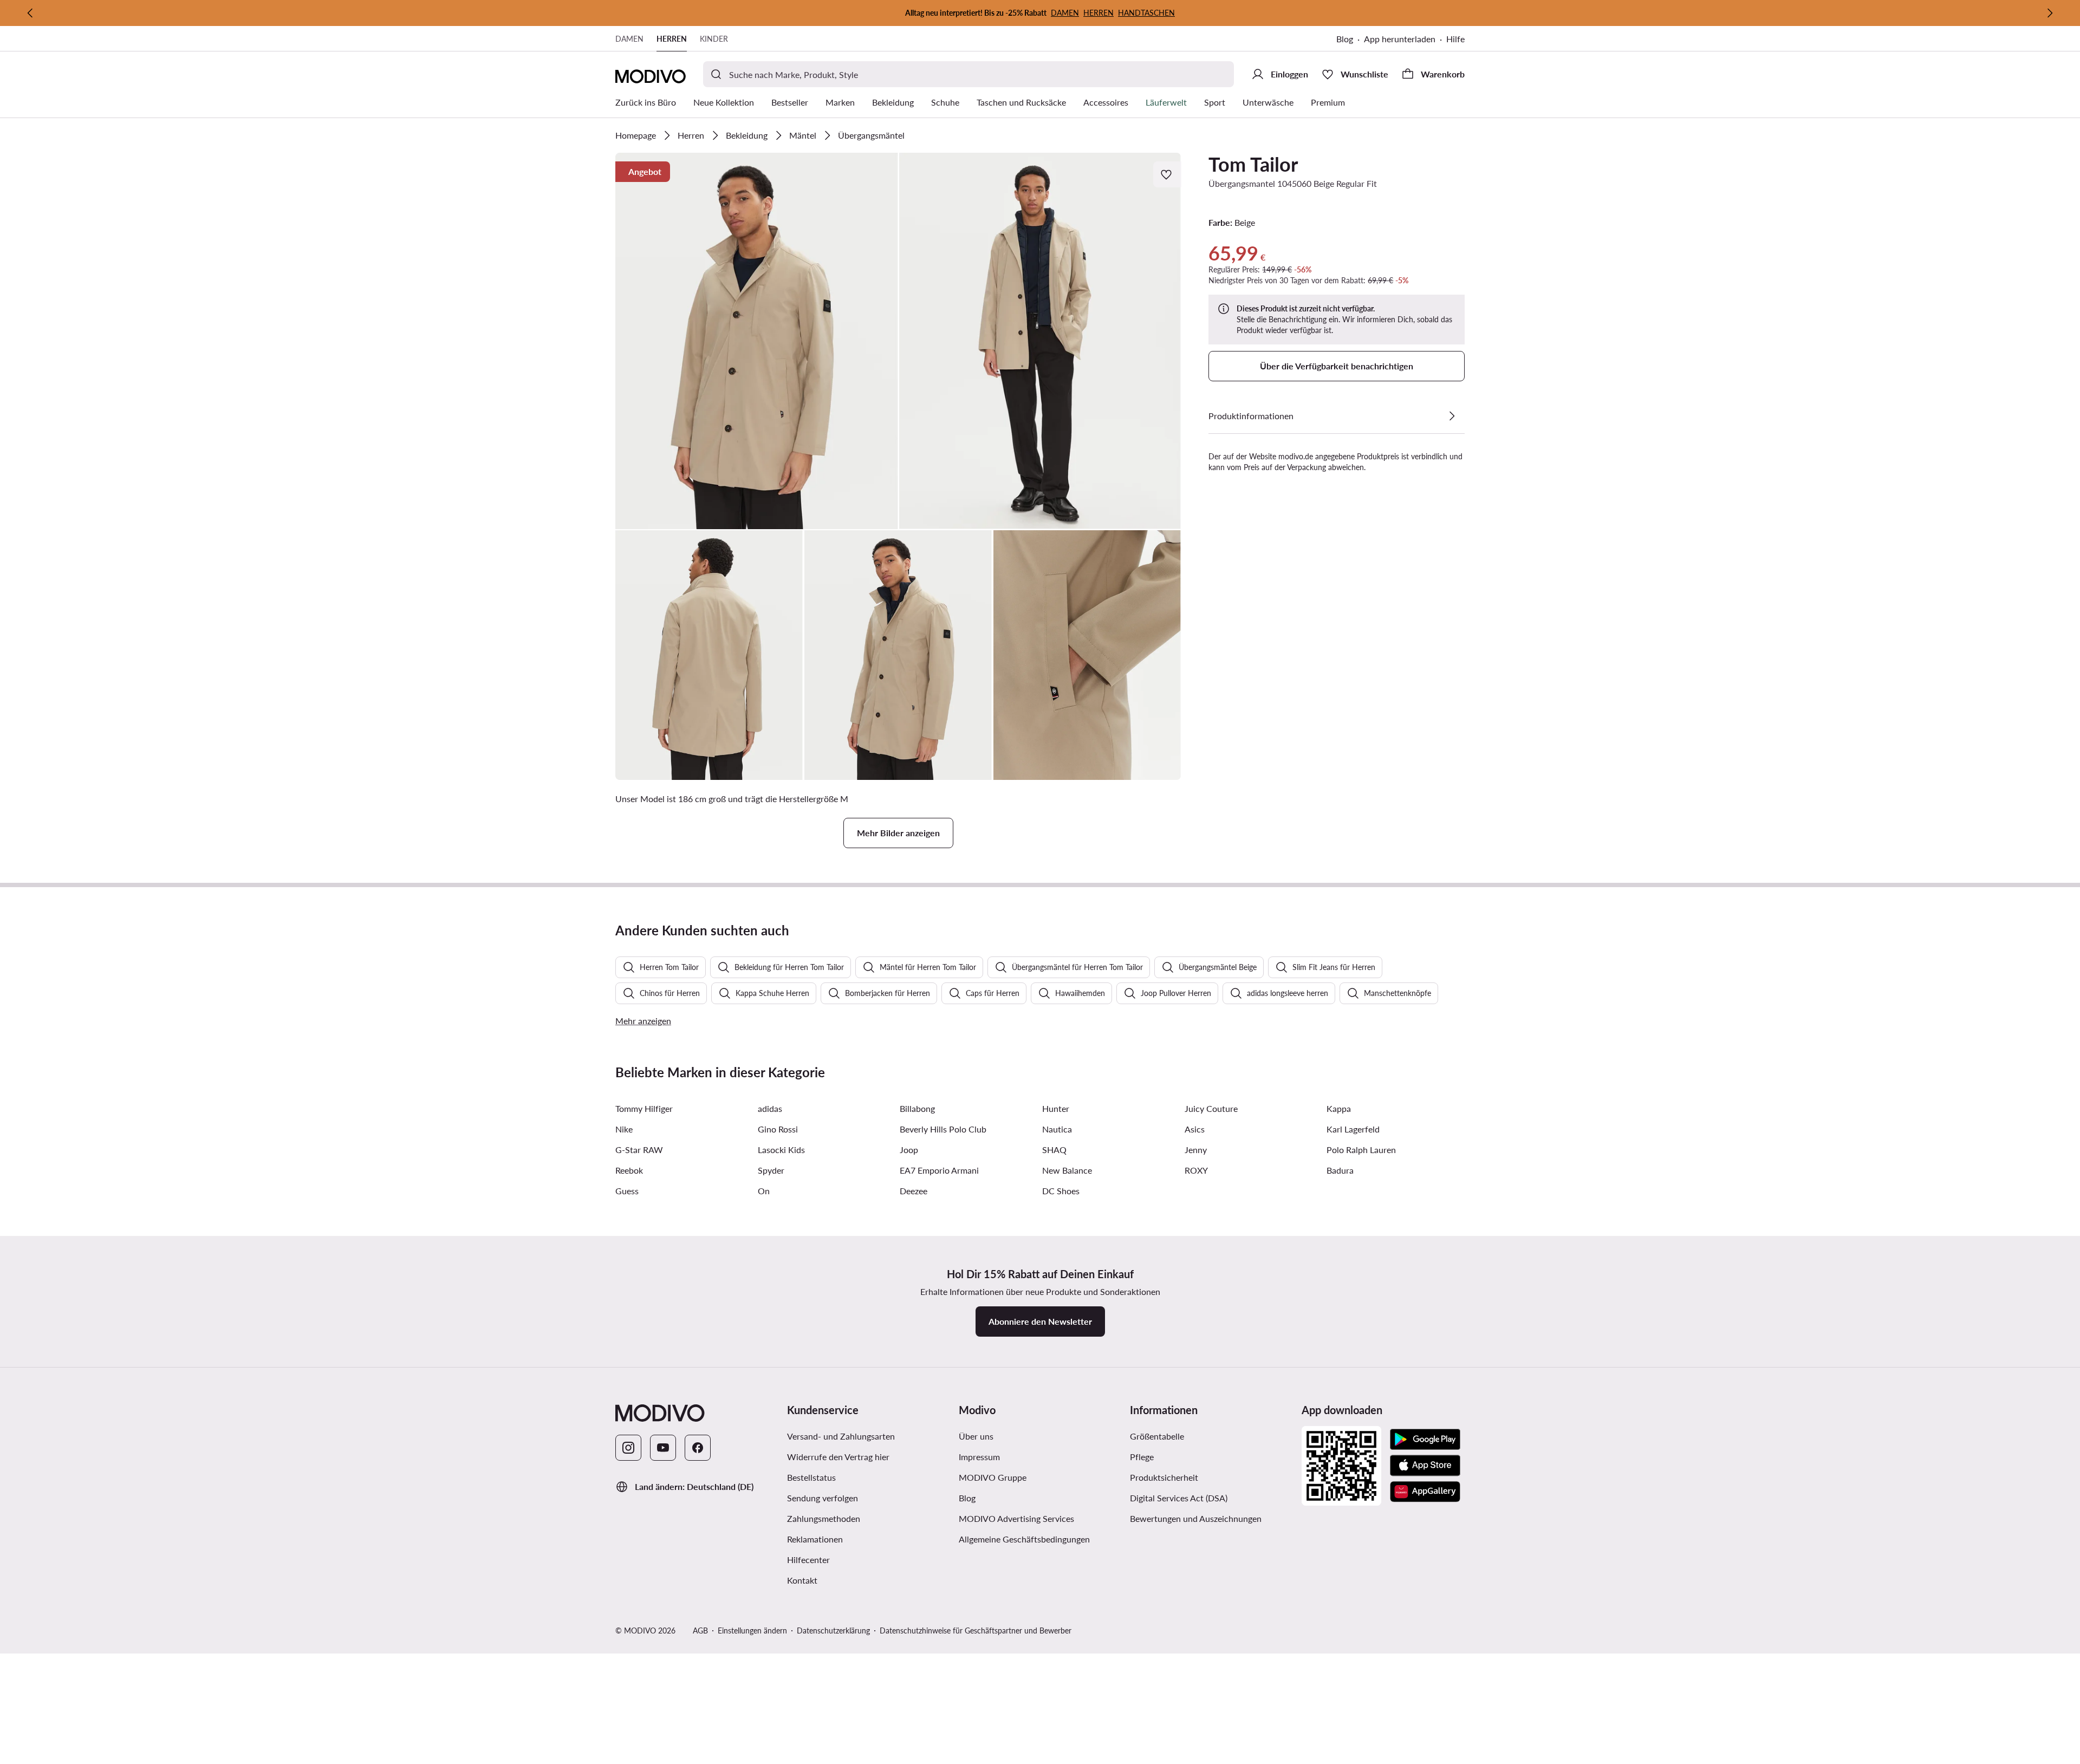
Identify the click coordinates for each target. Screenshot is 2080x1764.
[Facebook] (698, 1448)
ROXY (1196, 1170)
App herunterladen (1400, 39)
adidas (770, 1108)
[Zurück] (30, 13)
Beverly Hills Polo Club (943, 1129)
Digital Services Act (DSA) (1179, 1498)
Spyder (771, 1170)
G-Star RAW (639, 1150)
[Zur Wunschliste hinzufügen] (1167, 174)
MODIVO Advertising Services (1016, 1518)
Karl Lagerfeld (1353, 1129)
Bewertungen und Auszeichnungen (1196, 1518)
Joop (909, 1150)
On (764, 1191)
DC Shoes (1061, 1191)
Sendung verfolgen (823, 1498)
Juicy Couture (1211, 1108)
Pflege (1142, 1457)
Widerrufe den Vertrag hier (838, 1457)
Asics (1195, 1129)
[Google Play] (1425, 1440)
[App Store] (1425, 1466)
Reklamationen (815, 1539)
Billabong (917, 1108)
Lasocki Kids (781, 1150)
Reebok (629, 1170)
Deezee (914, 1191)
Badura (1340, 1170)
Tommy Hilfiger (644, 1108)
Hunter (1056, 1108)
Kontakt (802, 1580)
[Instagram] (628, 1448)
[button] (757, 341)
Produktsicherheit (1164, 1477)
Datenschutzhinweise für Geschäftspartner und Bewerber (976, 1630)
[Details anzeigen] (1452, 416)
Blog (1345, 39)
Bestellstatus (811, 1477)
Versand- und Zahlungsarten (841, 1436)
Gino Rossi (778, 1129)
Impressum (979, 1457)
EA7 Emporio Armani (939, 1170)
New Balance (1067, 1170)
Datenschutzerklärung (833, 1630)
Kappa (1339, 1108)
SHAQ (1054, 1150)
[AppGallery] (1425, 1492)
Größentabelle (1157, 1436)
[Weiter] (2050, 13)
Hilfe (1455, 39)
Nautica (1057, 1129)
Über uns (976, 1436)
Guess (627, 1191)
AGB (700, 1630)
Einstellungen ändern (752, 1630)
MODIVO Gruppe (993, 1477)
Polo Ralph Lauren (1361, 1150)
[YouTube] (663, 1448)
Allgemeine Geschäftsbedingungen (1024, 1539)
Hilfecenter (808, 1560)
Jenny (1196, 1150)
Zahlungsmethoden (824, 1518)
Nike (624, 1129)
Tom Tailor (1253, 164)
